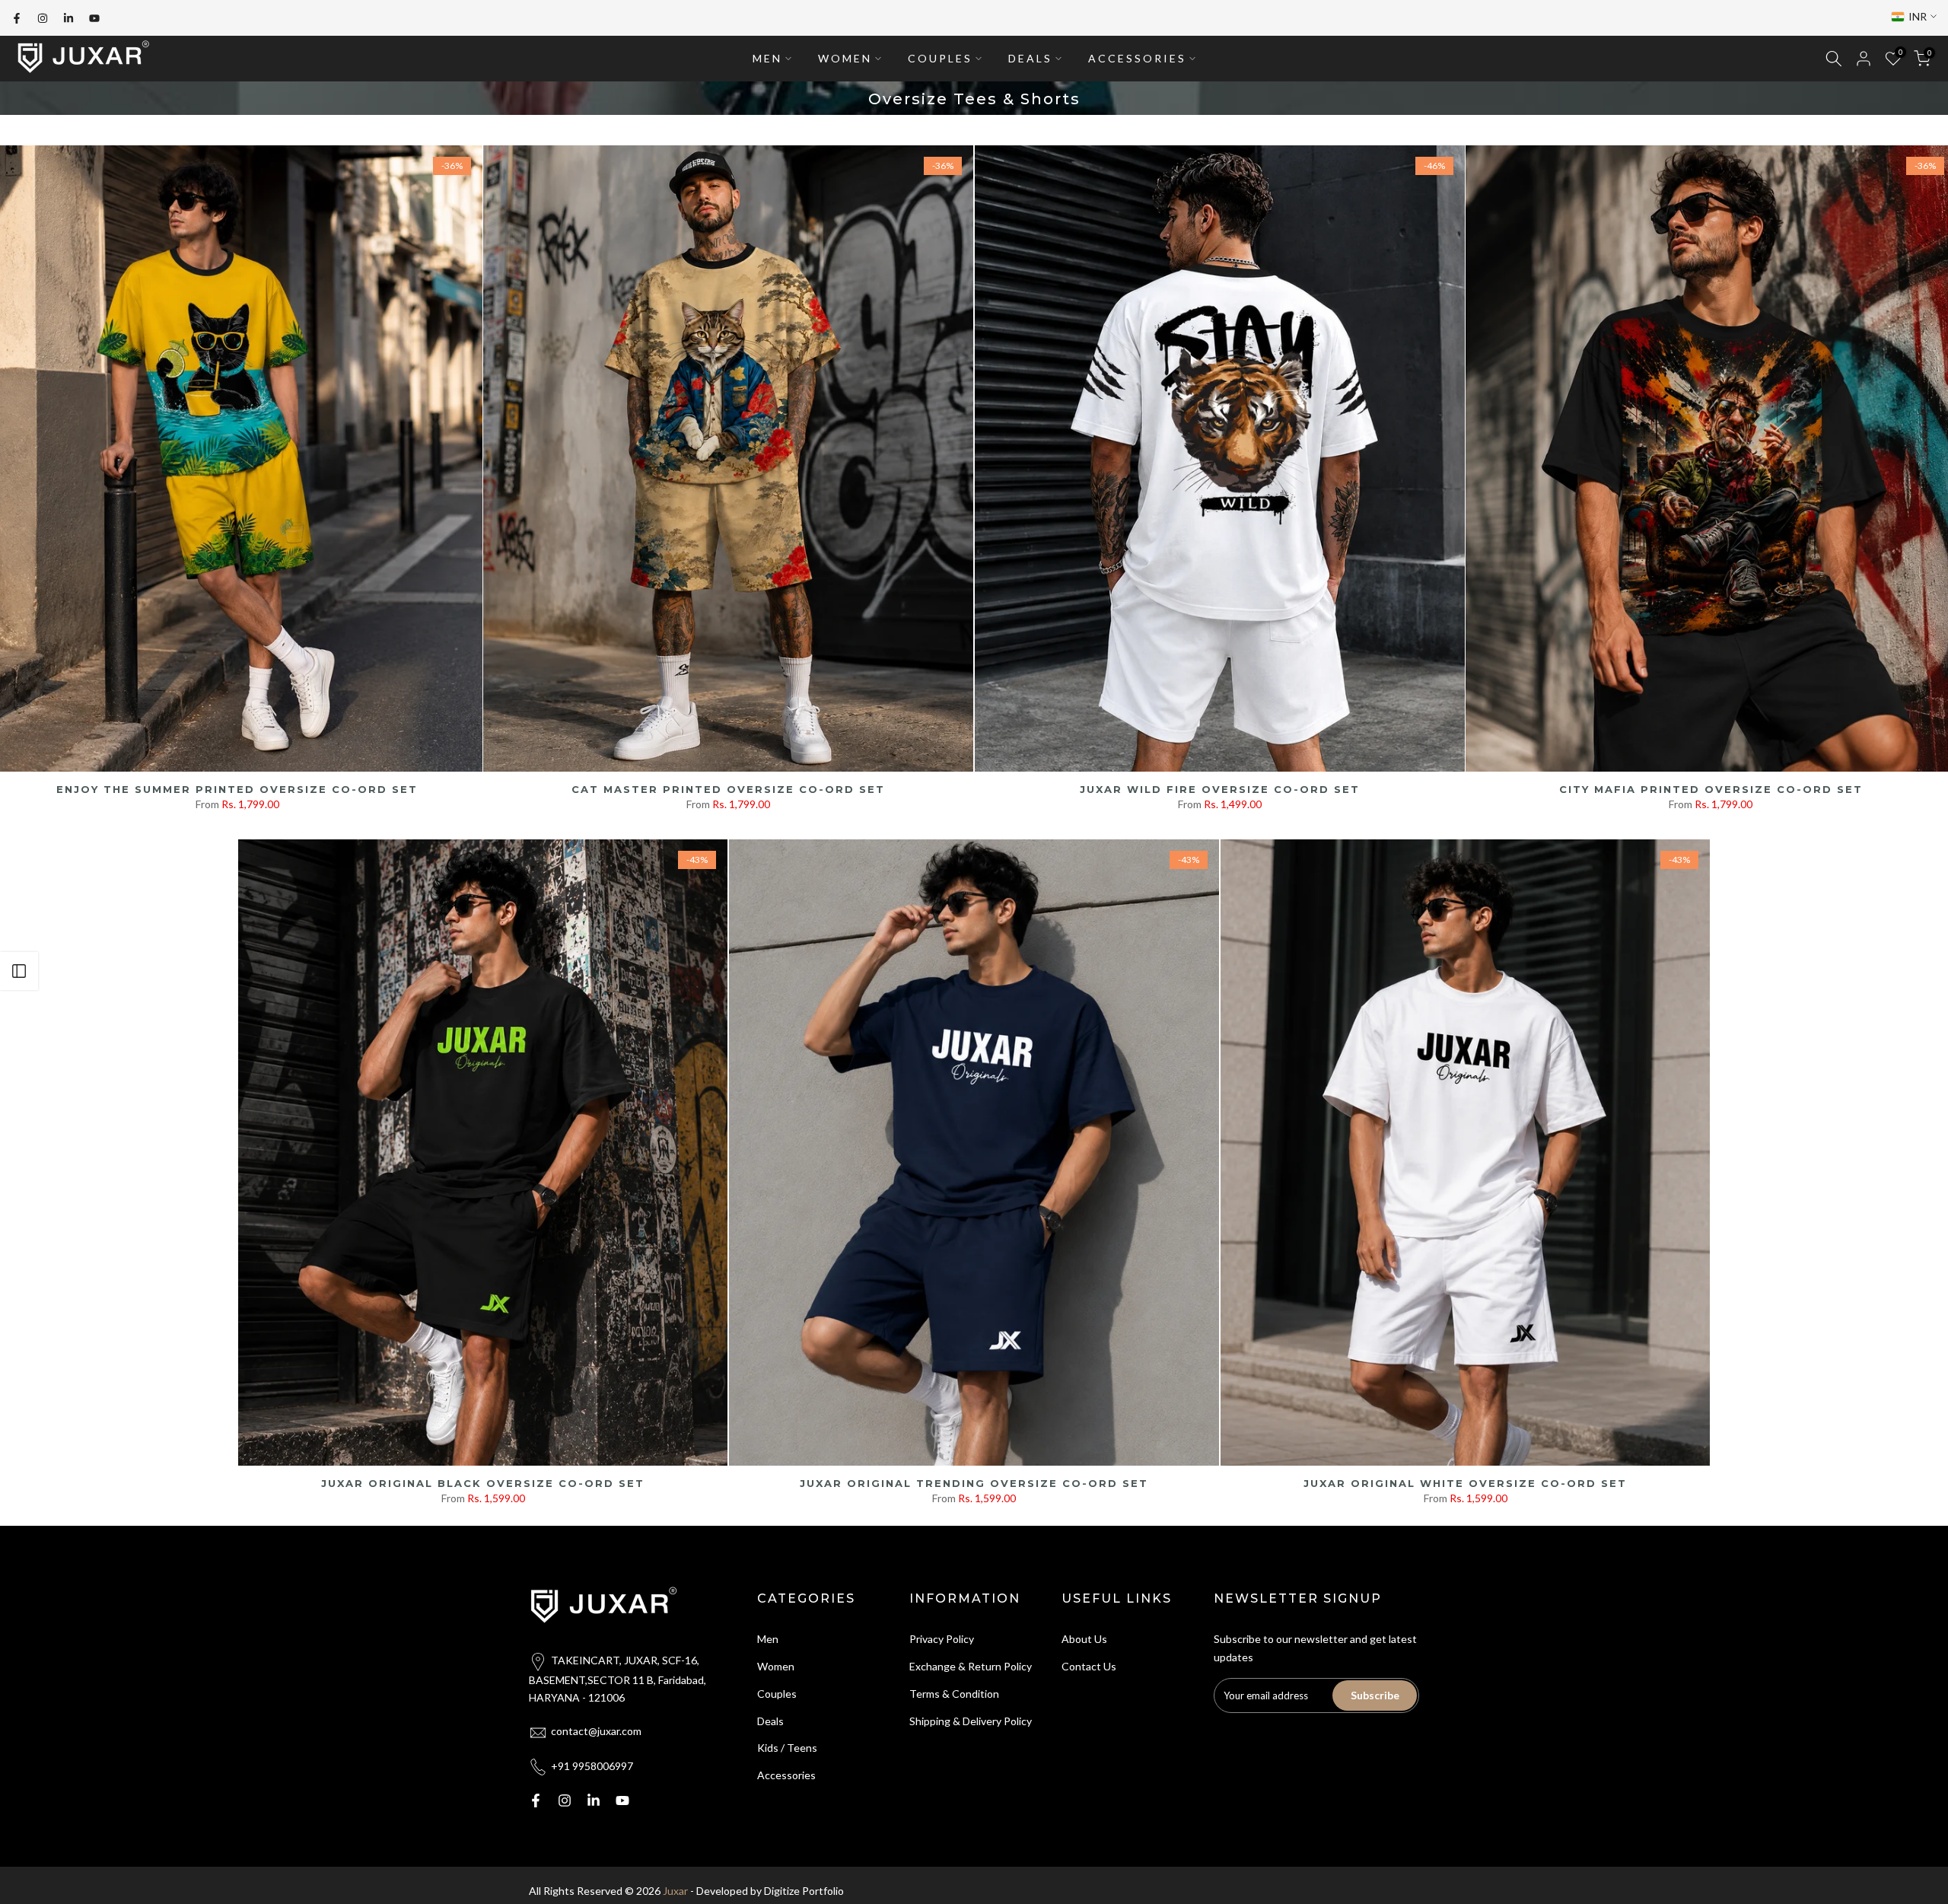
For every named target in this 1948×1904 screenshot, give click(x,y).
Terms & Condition (954, 1694)
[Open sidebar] (19, 971)
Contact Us (1089, 1666)
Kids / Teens (787, 1748)
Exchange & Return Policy (971, 1666)
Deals (770, 1721)
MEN (767, 58)
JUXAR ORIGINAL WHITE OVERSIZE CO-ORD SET (1465, 1483)
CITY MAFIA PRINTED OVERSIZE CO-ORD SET (1711, 789)
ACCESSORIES (1137, 58)
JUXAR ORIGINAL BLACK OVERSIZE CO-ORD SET (483, 1483)
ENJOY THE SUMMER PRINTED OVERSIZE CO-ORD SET (237, 789)
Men (768, 1639)
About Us (1084, 1639)
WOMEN (845, 58)
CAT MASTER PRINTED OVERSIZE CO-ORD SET (728, 789)
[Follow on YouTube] (94, 18)
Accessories (786, 1775)
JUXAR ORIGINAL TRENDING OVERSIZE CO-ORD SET (974, 1483)
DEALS (1030, 58)
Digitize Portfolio (804, 1891)
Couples (777, 1694)
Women (776, 1666)
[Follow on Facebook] (17, 18)
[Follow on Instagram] (43, 18)
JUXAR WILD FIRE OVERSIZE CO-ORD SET (1220, 789)
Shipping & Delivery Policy (971, 1721)
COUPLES (940, 58)
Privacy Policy (942, 1639)
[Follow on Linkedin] (68, 18)
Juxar (675, 1891)
